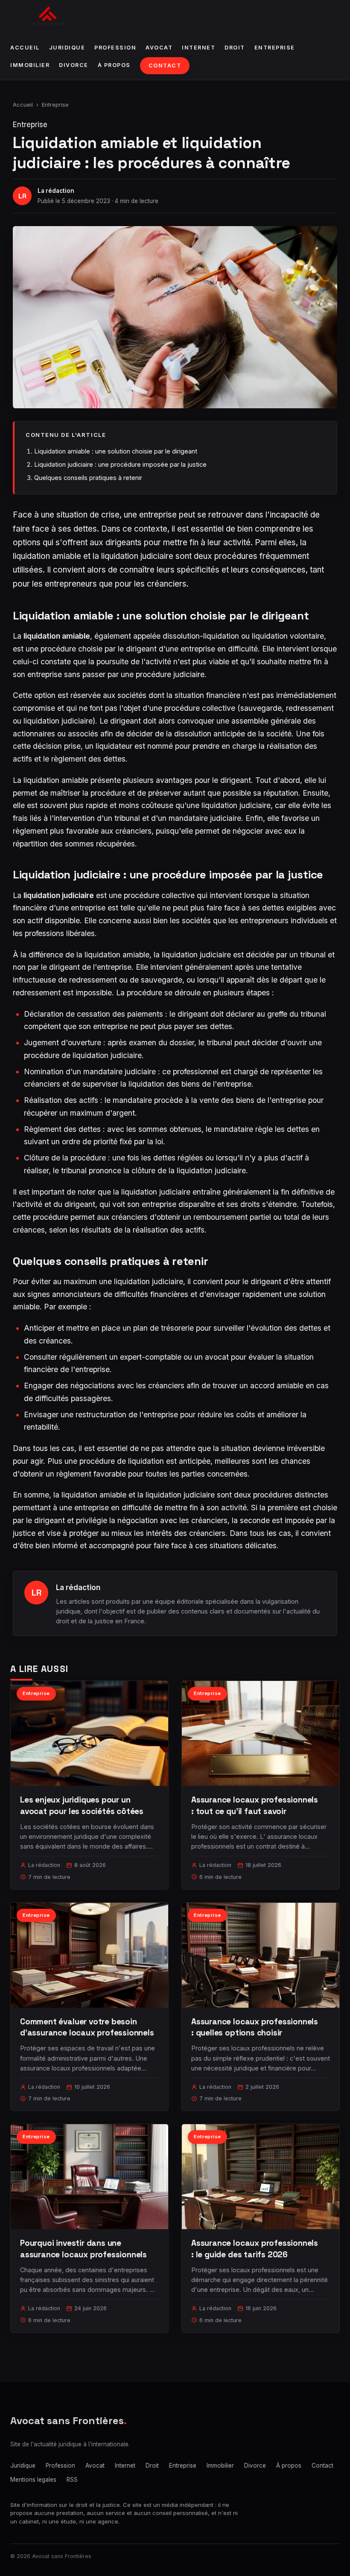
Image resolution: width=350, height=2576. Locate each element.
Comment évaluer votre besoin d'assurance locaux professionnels (87, 2027)
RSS (72, 2480)
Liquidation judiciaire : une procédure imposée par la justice (120, 464)
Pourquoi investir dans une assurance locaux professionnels (83, 2249)
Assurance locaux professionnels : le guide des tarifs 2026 (255, 2249)
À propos (114, 65)
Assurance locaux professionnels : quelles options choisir (255, 2027)
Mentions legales (33, 2480)
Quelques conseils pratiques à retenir (88, 478)
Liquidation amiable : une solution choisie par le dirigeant (116, 451)
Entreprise (275, 48)
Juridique (67, 48)
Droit (235, 48)
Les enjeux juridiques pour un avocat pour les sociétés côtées (82, 1805)
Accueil (25, 48)
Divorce (74, 65)
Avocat (159, 48)
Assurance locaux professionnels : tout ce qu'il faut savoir (255, 1805)
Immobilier (30, 65)
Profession (115, 48)
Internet (198, 48)
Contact (165, 65)
